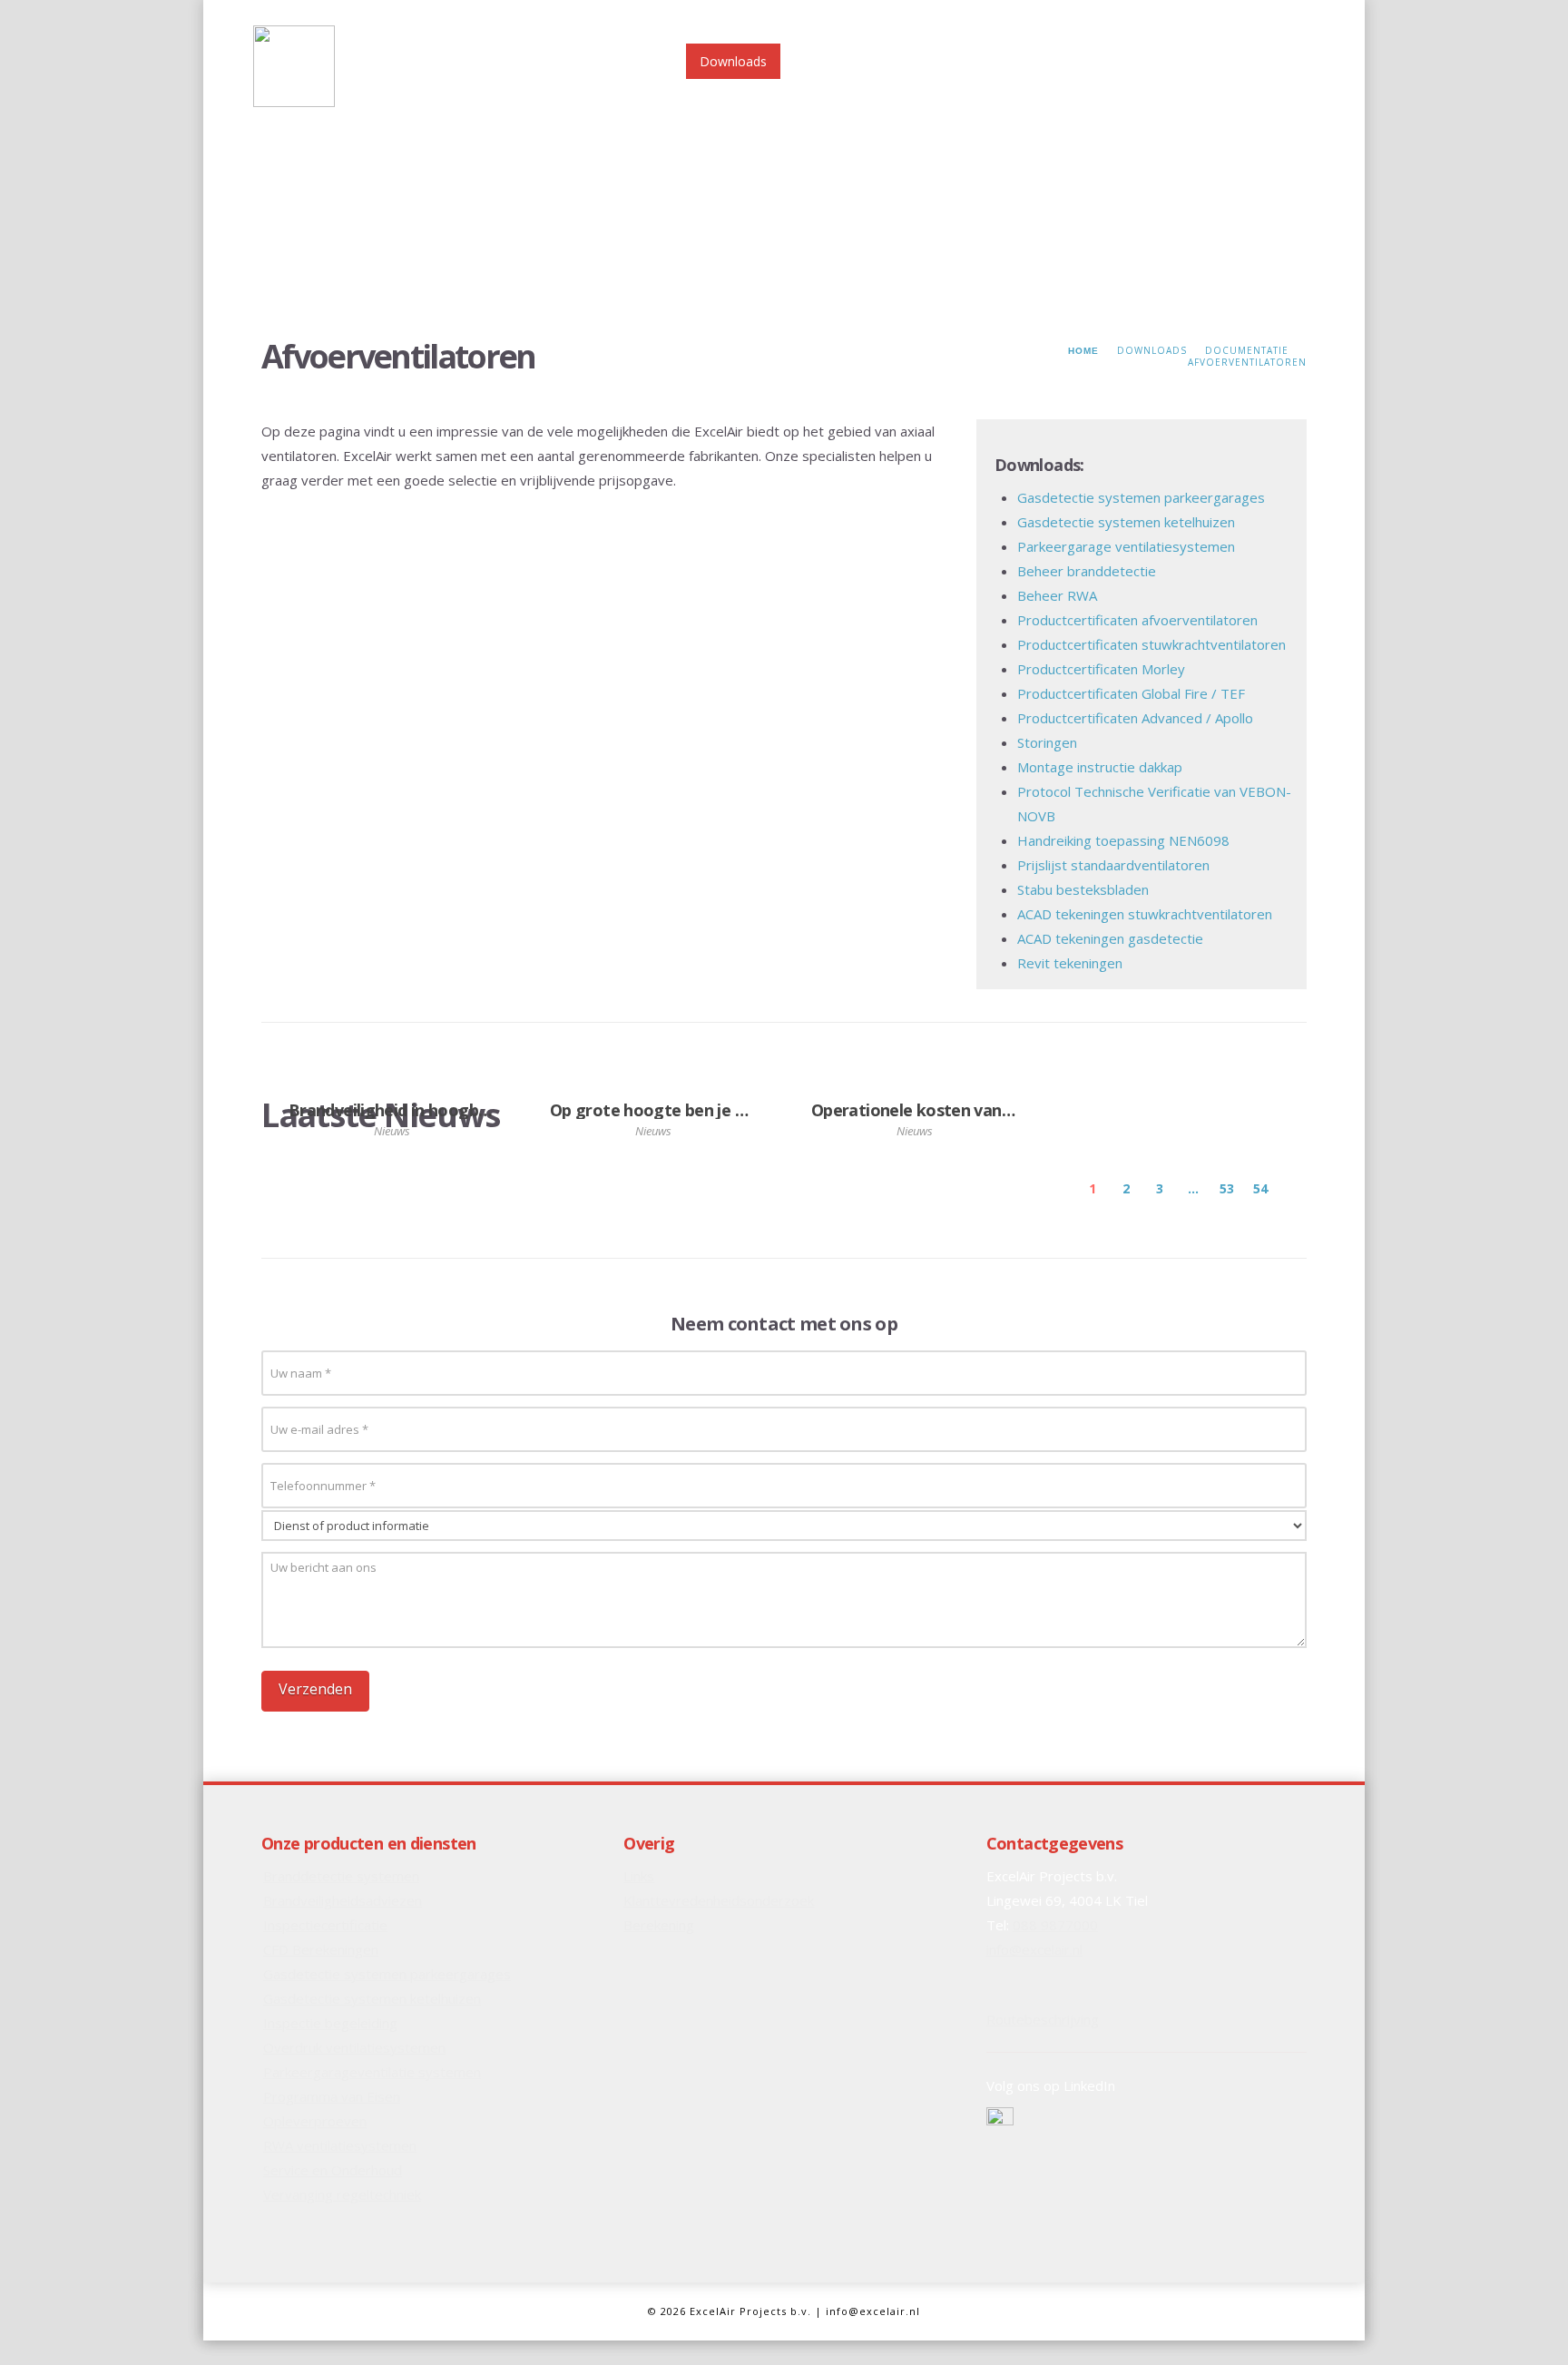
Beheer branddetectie (1087, 571)
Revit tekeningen (1070, 963)
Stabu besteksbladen (1083, 889)
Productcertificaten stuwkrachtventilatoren (1151, 644)
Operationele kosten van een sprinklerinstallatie (996, 1110)
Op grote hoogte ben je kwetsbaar (683, 1110)
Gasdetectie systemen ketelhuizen (1126, 522)
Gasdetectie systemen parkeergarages (1141, 497)
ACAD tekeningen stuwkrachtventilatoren (1145, 914)
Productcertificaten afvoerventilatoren (1137, 620)
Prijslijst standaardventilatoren (1113, 865)
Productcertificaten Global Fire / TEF (1131, 693)
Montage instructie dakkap (1100, 767)
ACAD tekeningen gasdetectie (1110, 938)
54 (1260, 1188)
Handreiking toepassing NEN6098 (1123, 840)
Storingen (1047, 742)
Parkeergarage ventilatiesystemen (1126, 546)
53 (1227, 1188)
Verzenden (315, 1689)
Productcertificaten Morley (1101, 669)
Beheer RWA (1057, 595)
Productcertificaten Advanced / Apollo (1135, 718)
